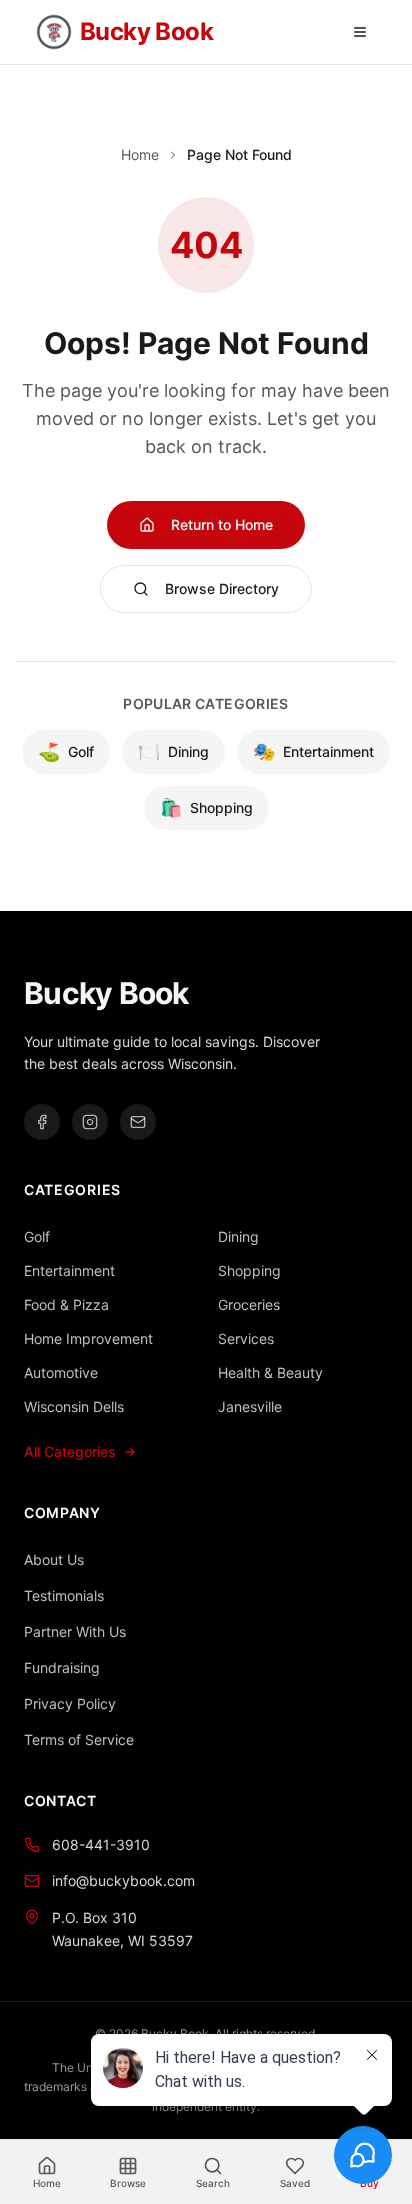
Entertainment (313, 751)
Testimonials (64, 1595)
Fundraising (62, 1667)
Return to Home (222, 524)
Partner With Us (75, 1631)
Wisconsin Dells (74, 1406)
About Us (54, 1559)
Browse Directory (222, 588)
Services (246, 1338)
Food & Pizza (66, 1304)
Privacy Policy (70, 1703)
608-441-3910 (101, 1844)
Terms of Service (79, 1739)
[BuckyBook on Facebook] (42, 1122)
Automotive (61, 1372)
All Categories (70, 1451)
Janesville (250, 1406)
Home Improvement (88, 1338)
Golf (66, 751)
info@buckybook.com (123, 1880)
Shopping (206, 807)
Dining (173, 751)
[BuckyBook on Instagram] (90, 1122)
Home (140, 154)
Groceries (249, 1304)
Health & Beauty (270, 1372)
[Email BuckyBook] (138, 1122)
